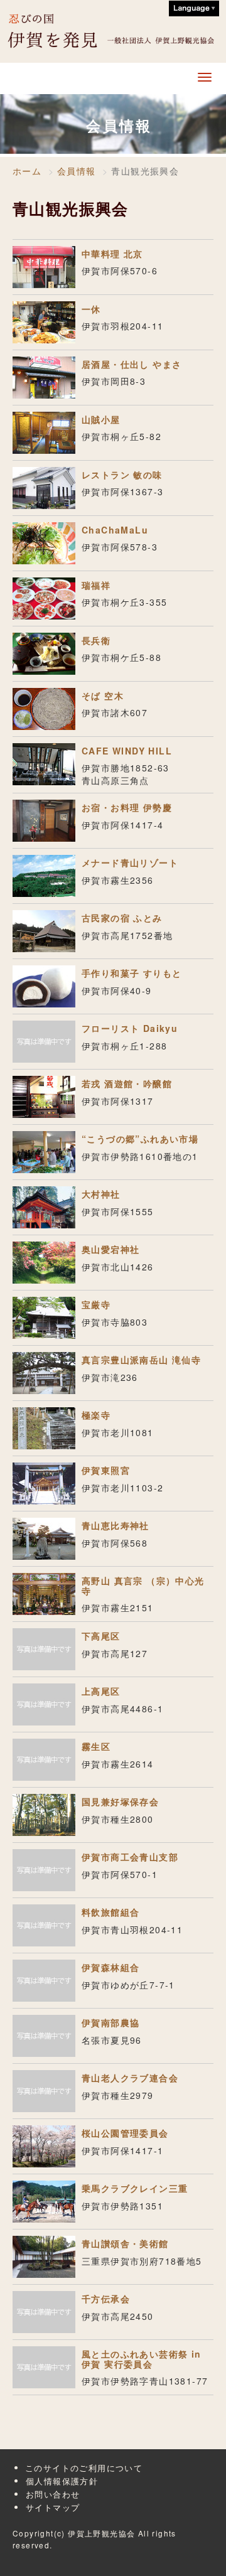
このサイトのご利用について (84, 2468)
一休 (91, 309)
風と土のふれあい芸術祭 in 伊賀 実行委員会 (142, 2359)
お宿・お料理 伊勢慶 (127, 807)
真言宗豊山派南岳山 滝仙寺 (141, 1360)
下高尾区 (101, 1636)
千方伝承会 (106, 2299)
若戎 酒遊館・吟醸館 (127, 1083)
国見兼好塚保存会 (120, 1801)
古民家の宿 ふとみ (122, 918)
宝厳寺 (96, 1304)
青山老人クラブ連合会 (130, 2078)
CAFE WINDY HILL (127, 751)
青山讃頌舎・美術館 (125, 2243)
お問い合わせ (53, 2494)
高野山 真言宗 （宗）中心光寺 (143, 1585)
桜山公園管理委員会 (125, 2133)
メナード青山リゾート (130, 862)
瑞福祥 (96, 585)
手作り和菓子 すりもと (132, 973)
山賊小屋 (101, 419)
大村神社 (101, 1194)
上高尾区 (101, 1691)
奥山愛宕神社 (110, 1249)
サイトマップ (53, 2507)
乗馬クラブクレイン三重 (135, 2188)
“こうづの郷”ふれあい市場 (140, 1139)
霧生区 (96, 1746)
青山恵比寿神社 (116, 1525)
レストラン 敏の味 (122, 475)
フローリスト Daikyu (130, 1028)
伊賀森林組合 (110, 1967)
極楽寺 (96, 1415)
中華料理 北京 (112, 254)
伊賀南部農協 (110, 2022)
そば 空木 (103, 695)
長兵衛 (96, 640)
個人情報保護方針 (62, 2481)
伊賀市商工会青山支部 (130, 1857)
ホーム (27, 171)
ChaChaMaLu (115, 530)
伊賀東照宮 (106, 1470)
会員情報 (77, 171)
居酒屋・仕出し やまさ (132, 364)
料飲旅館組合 (110, 1912)
